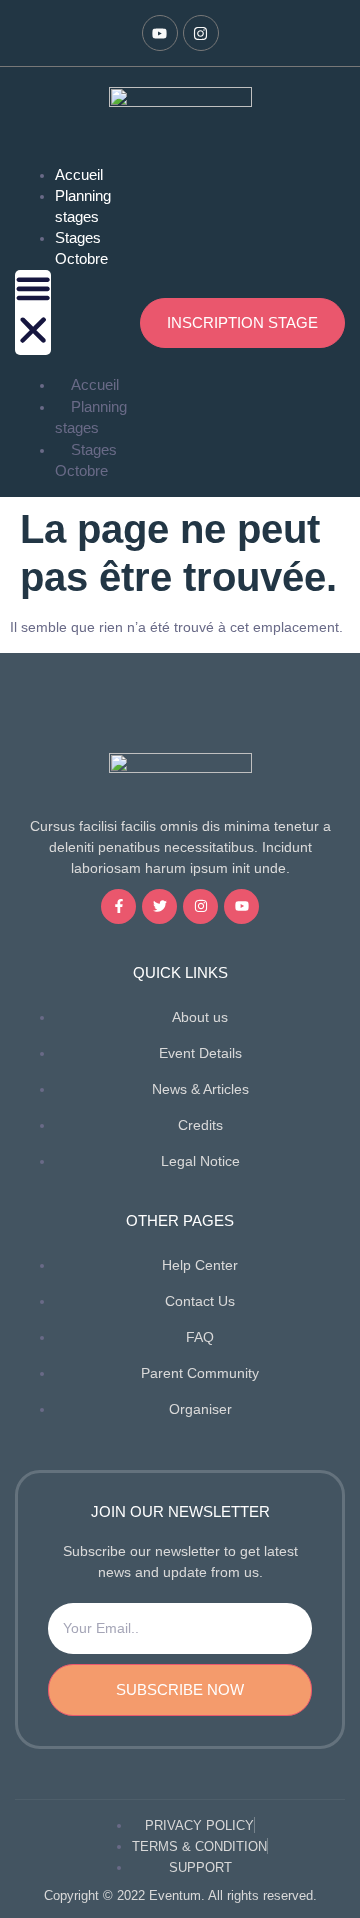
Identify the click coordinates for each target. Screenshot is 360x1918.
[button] (33, 312)
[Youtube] (160, 33)
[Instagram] (201, 33)
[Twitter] (159, 906)
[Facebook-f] (118, 906)
